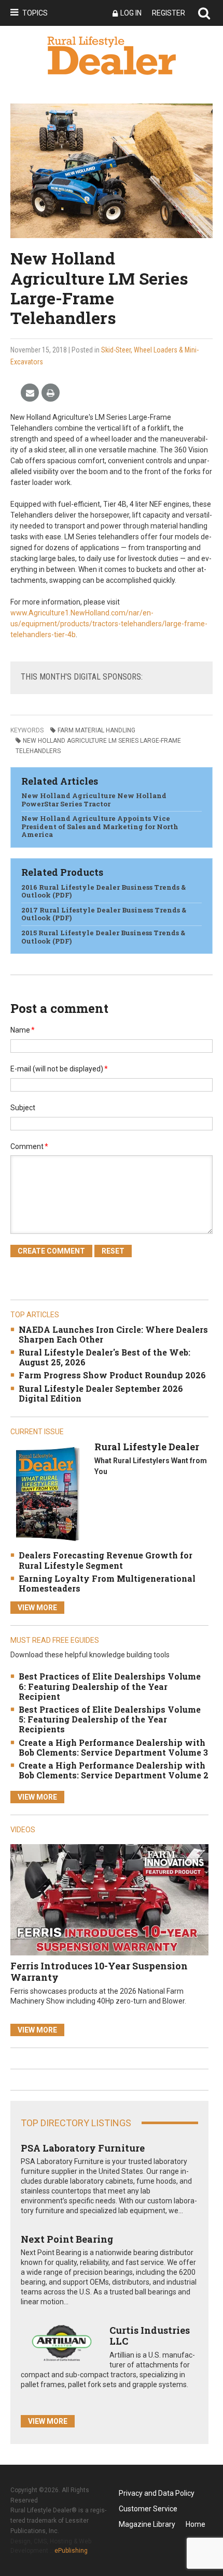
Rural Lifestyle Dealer (147, 1447)
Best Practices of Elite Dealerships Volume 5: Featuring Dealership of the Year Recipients (110, 1719)
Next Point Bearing (67, 2239)
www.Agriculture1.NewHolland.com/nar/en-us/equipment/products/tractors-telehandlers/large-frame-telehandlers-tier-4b (109, 624)
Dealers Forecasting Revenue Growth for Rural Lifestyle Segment (106, 1560)
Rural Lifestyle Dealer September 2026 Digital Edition (101, 1393)
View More (37, 1608)
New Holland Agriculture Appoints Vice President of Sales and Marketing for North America (100, 826)
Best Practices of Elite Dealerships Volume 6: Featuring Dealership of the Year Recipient (110, 1686)
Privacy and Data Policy (157, 2493)
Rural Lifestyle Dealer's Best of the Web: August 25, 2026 (104, 1357)
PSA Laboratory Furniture (83, 2148)
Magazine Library (147, 2524)
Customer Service (148, 2509)
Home (196, 2524)
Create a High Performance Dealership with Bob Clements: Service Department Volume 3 (113, 1747)
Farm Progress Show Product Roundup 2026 (112, 1375)
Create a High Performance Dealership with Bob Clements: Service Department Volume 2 (114, 1770)
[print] (51, 393)
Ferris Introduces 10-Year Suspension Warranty (99, 1971)
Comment (29, 1146)
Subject (23, 1108)
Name (23, 1030)
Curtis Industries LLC (150, 2336)
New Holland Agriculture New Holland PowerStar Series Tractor (94, 800)
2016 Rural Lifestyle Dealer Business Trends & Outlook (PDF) (103, 891)
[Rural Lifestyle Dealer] (47, 1493)
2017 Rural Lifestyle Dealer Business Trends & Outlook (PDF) (104, 914)
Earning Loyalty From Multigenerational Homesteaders (107, 1583)
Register (169, 13)
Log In (131, 13)
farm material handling (96, 730)
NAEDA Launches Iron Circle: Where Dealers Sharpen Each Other (113, 1334)
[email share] (30, 393)
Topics (35, 13)
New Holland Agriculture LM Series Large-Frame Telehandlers (98, 746)
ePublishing (71, 2551)
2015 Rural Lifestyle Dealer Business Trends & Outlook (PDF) (103, 937)
